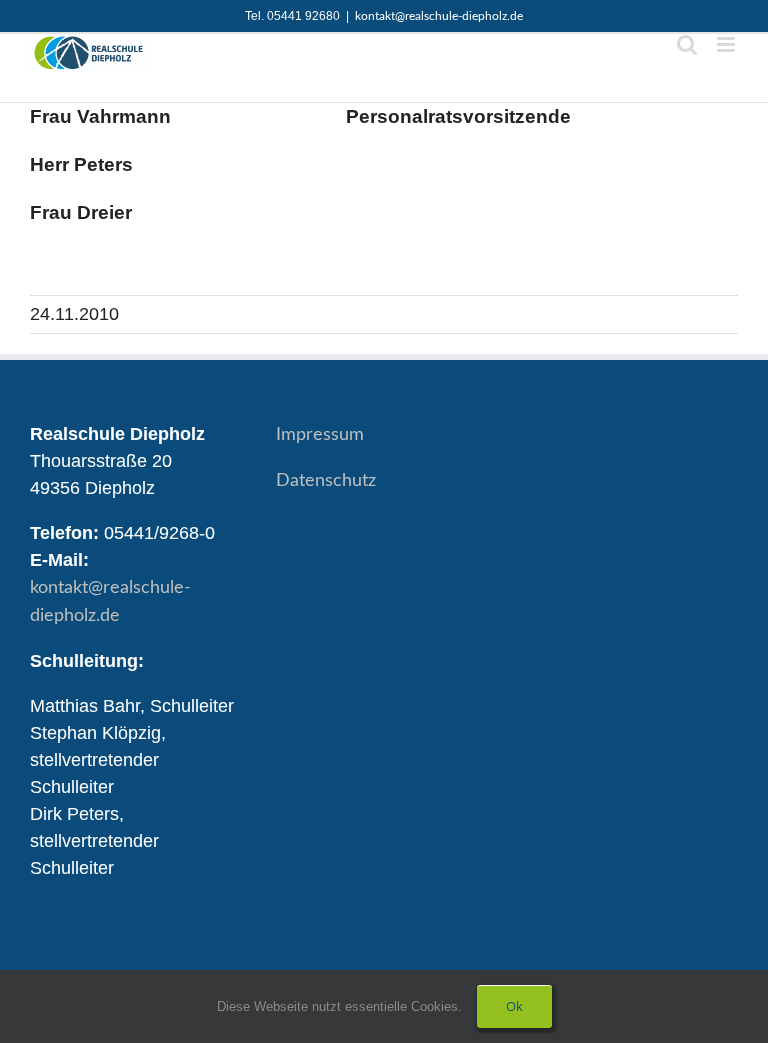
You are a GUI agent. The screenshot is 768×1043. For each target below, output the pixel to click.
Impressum (320, 435)
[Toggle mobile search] (687, 44)
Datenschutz (326, 481)
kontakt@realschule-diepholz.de (439, 16)
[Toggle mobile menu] (727, 44)
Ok (514, 1006)
